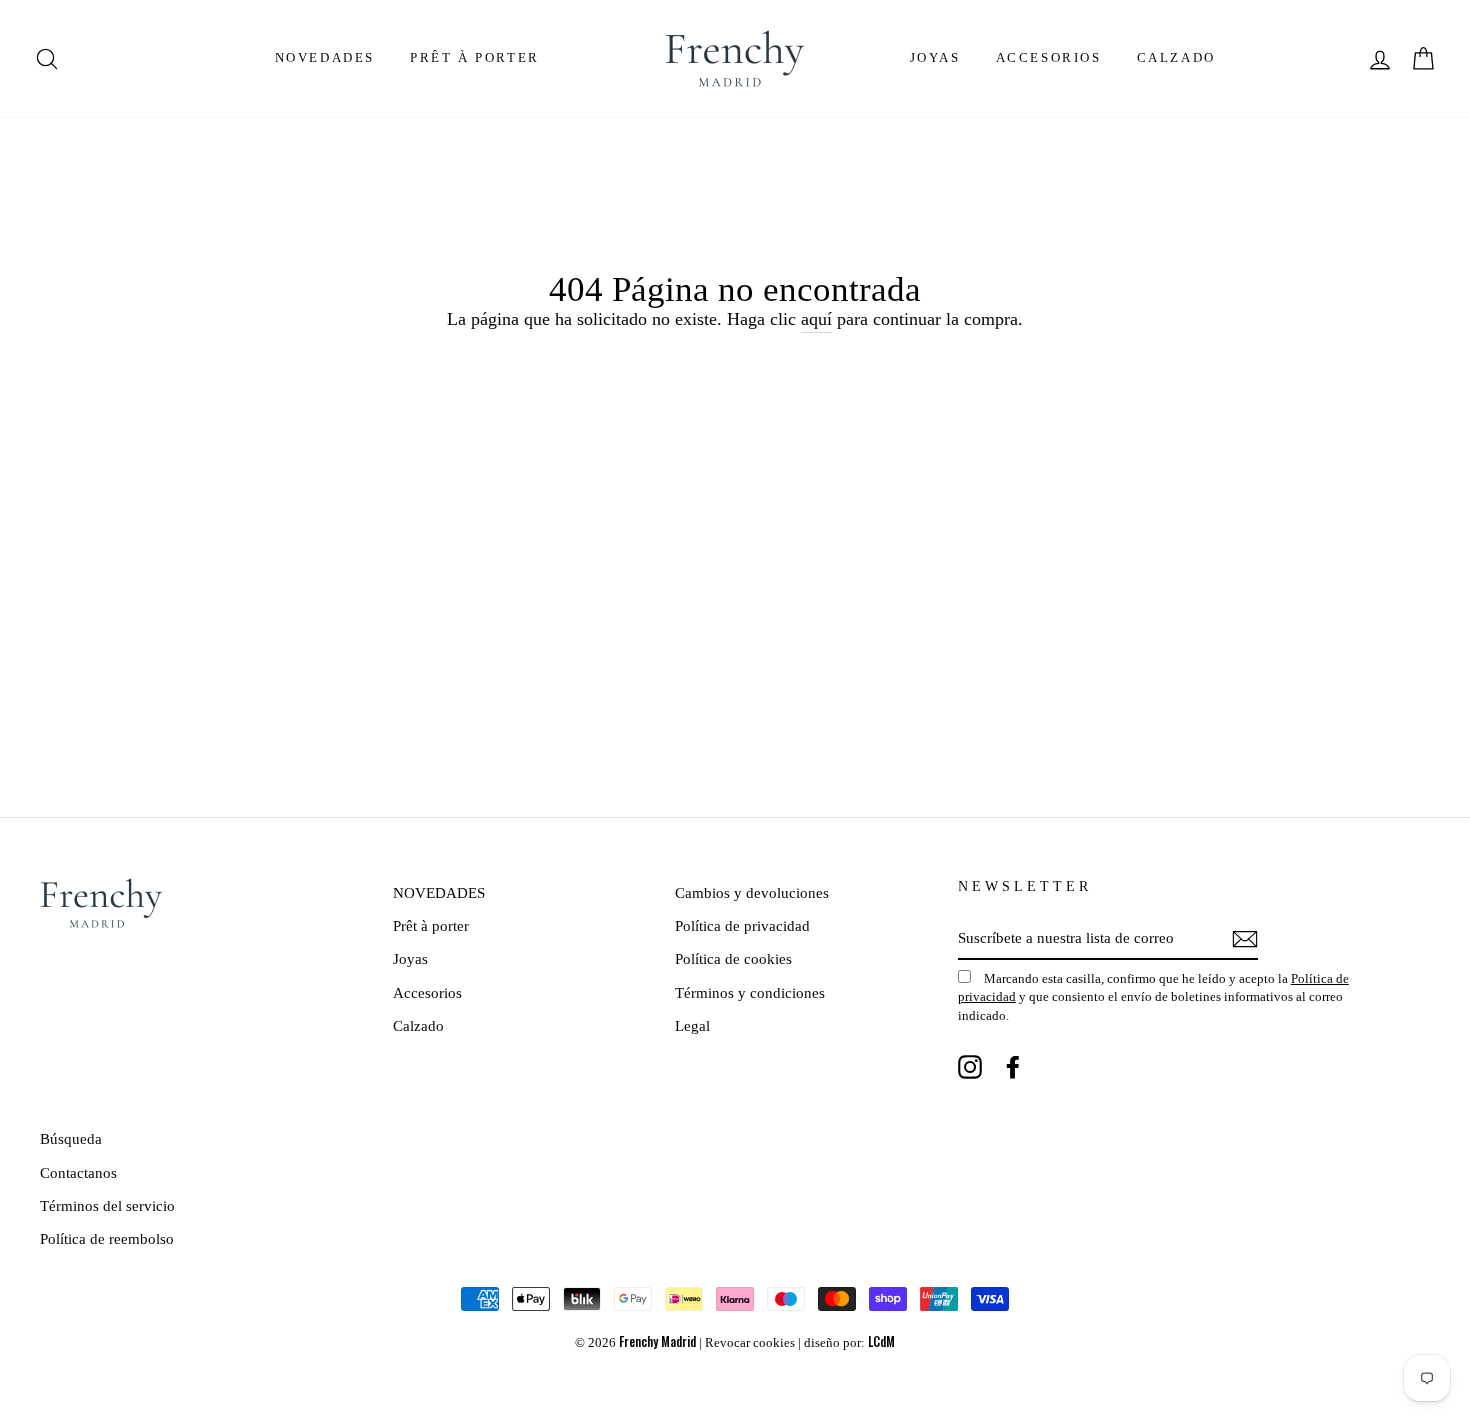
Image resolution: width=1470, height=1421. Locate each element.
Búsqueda (71, 1138)
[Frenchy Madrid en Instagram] (970, 1067)
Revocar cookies (750, 1343)
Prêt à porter (475, 57)
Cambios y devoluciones (752, 892)
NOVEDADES (325, 57)
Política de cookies (733, 958)
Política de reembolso (107, 1238)
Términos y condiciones (750, 992)
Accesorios (1049, 57)
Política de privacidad (742, 925)
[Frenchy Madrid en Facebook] (1013, 1067)
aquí (816, 319)
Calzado (1176, 57)
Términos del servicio (107, 1205)
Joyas (935, 57)
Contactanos (78, 1172)
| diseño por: (846, 1343)
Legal (692, 1025)
